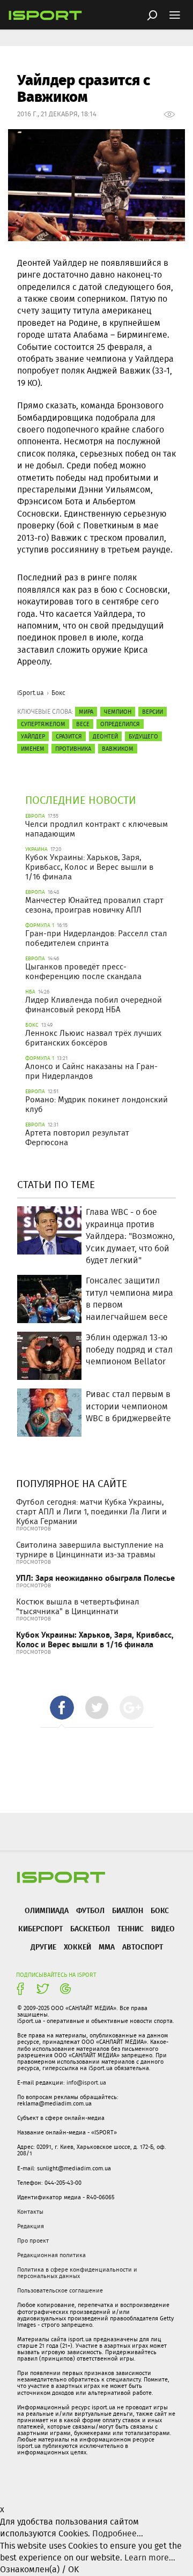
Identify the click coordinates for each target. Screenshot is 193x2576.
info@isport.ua (86, 2082)
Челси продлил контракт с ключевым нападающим (96, 829)
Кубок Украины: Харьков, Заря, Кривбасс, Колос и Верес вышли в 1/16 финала (89, 867)
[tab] (62, 1708)
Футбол (90, 1910)
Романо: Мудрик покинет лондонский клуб (96, 1104)
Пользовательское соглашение (60, 2290)
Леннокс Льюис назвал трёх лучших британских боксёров (93, 1038)
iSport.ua (31, 693)
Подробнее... (118, 2533)
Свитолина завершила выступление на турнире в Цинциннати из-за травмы (90, 1550)
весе (83, 724)
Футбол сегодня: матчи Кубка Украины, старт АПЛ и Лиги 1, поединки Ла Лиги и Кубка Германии (91, 1512)
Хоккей (77, 1947)
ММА (107, 1947)
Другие (43, 1947)
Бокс (58, 693)
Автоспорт (143, 1947)
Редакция (31, 2226)
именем (33, 749)
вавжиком (118, 749)
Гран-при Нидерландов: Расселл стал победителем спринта (96, 938)
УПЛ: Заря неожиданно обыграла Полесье (95, 1578)
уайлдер (33, 736)
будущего (143, 736)
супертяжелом (43, 724)
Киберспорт (40, 1928)
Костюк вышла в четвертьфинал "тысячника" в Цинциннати (78, 1607)
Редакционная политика (51, 2255)
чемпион (118, 712)
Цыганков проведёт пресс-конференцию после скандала (83, 972)
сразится (69, 736)
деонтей (105, 736)
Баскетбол (90, 1928)
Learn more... (150, 2558)
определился (120, 724)
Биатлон (128, 1910)
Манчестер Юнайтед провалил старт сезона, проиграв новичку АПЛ (94, 905)
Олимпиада (47, 1910)
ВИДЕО (163, 1928)
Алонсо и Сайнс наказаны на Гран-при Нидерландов (91, 1071)
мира (86, 712)
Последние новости (81, 800)
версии (153, 712)
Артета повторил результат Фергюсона (77, 1138)
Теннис (131, 1928)
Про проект (33, 2241)
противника (73, 749)
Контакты (30, 2212)
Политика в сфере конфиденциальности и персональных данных (77, 2273)
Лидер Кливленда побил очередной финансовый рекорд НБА (94, 1005)
